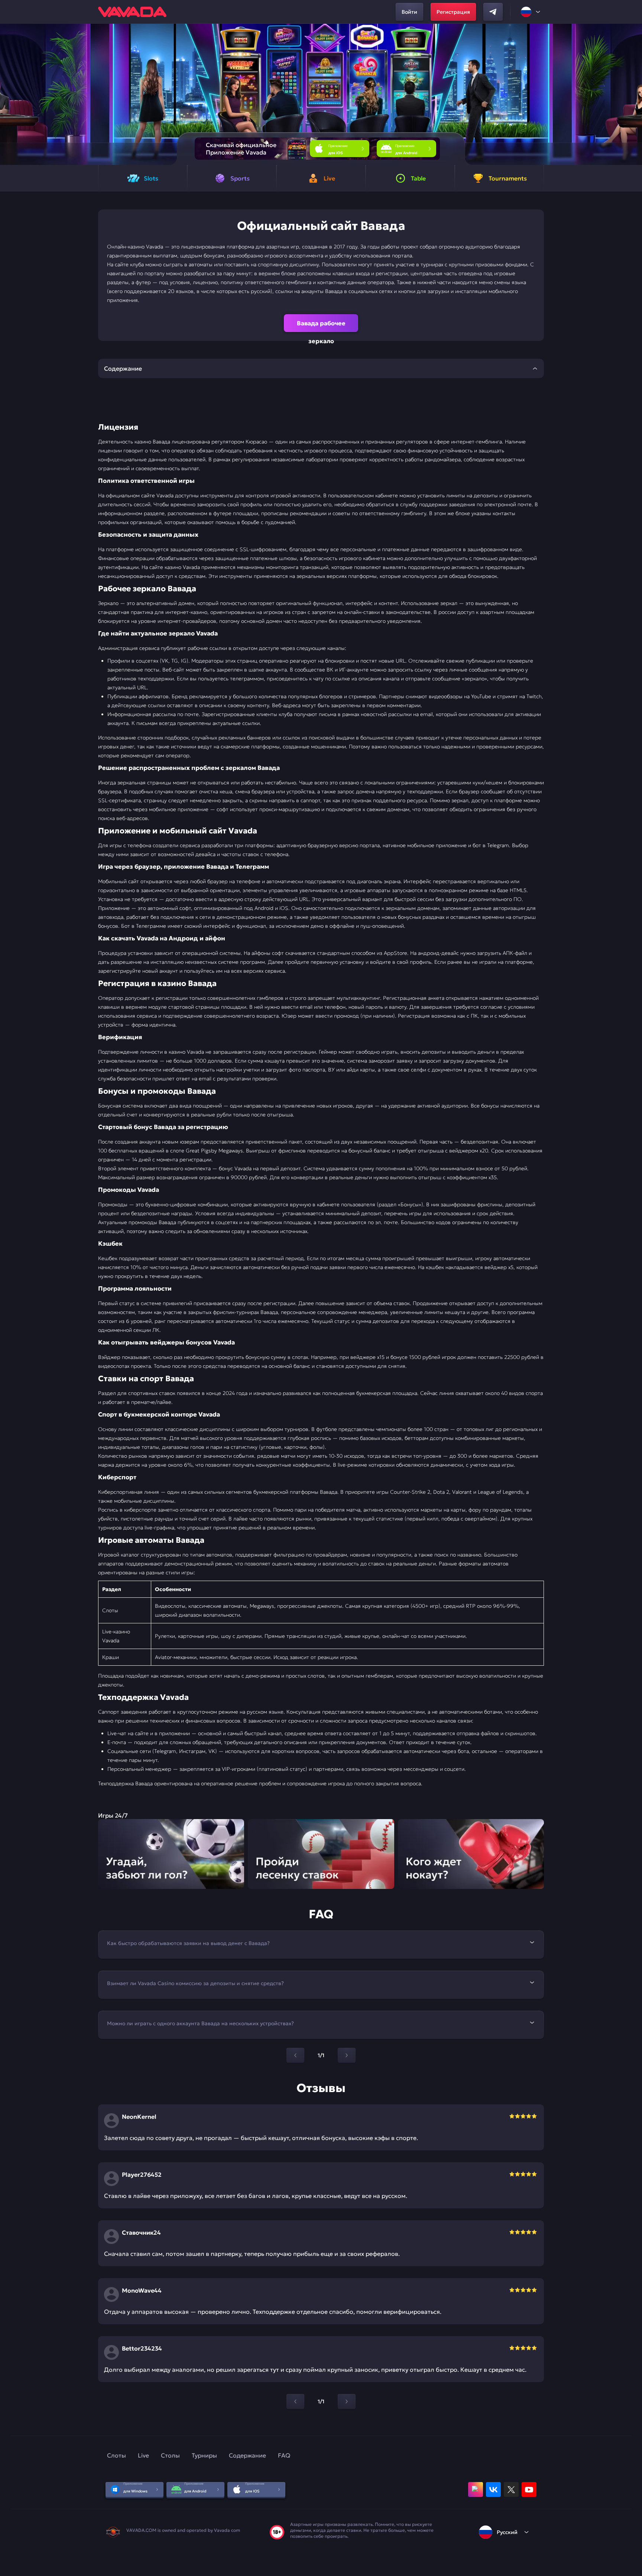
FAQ (284, 2455)
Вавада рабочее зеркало (321, 326)
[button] (633, 94)
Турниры (204, 2455)
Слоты (116, 2455)
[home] (132, 12)
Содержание (247, 2455)
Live (143, 2455)
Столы (170, 2455)
